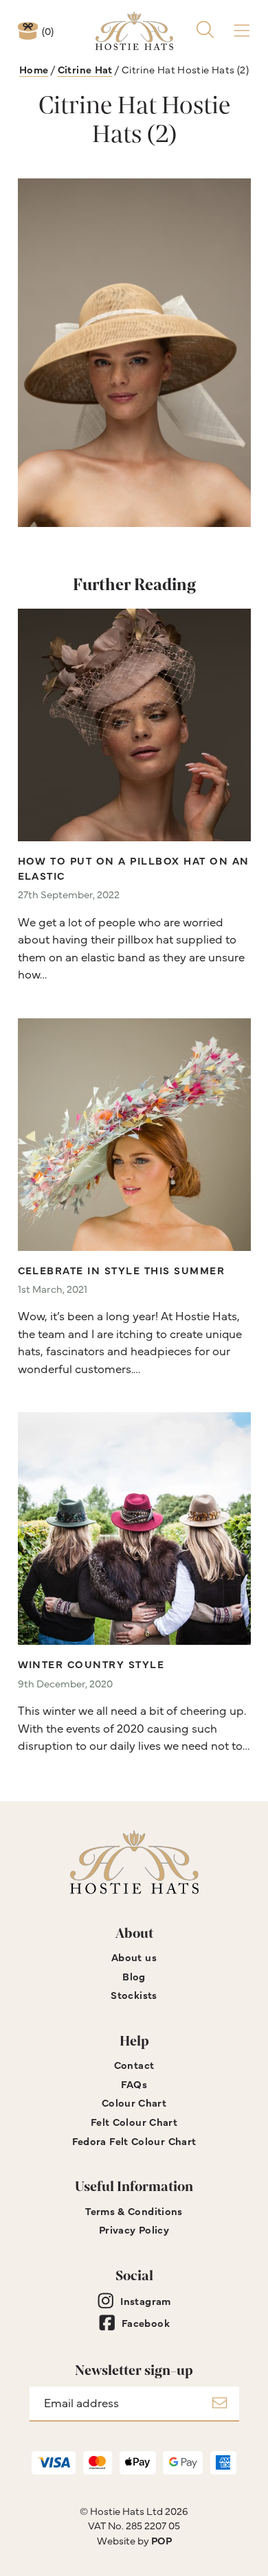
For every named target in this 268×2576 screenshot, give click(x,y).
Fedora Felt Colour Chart (134, 2141)
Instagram (145, 2300)
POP (161, 2540)
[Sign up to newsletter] (220, 2404)
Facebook (146, 2322)
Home (34, 69)
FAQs (134, 2084)
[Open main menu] (242, 31)
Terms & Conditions (134, 2211)
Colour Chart (134, 2102)
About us (134, 1957)
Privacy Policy (134, 2229)
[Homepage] (134, 31)
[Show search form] (205, 31)
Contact (134, 2064)
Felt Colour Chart (134, 2121)
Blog (134, 1976)
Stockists (134, 1994)
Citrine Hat (85, 69)
